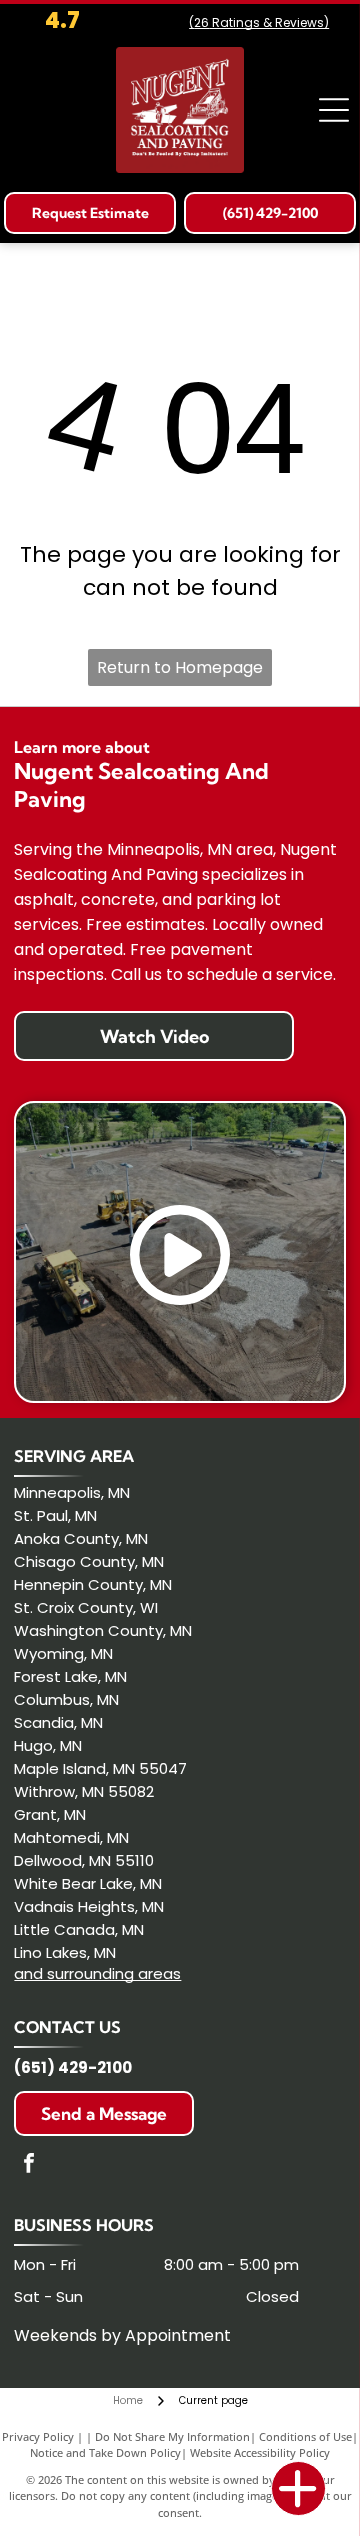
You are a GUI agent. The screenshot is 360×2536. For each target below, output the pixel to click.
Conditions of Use (305, 2436)
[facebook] (29, 2165)
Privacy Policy (38, 2436)
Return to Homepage (180, 667)
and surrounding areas (97, 1973)
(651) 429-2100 (73, 2067)
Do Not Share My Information (172, 2436)
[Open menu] (334, 110)
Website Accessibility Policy (260, 2452)
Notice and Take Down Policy (105, 2452)
